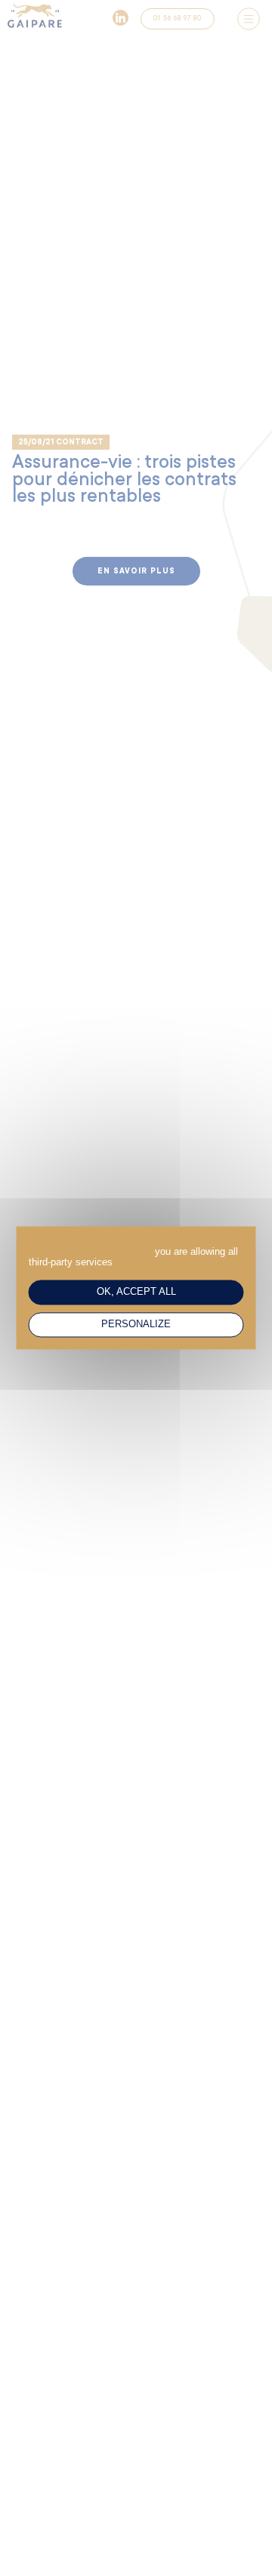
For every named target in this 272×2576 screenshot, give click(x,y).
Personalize (136, 1325)
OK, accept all (136, 1292)
